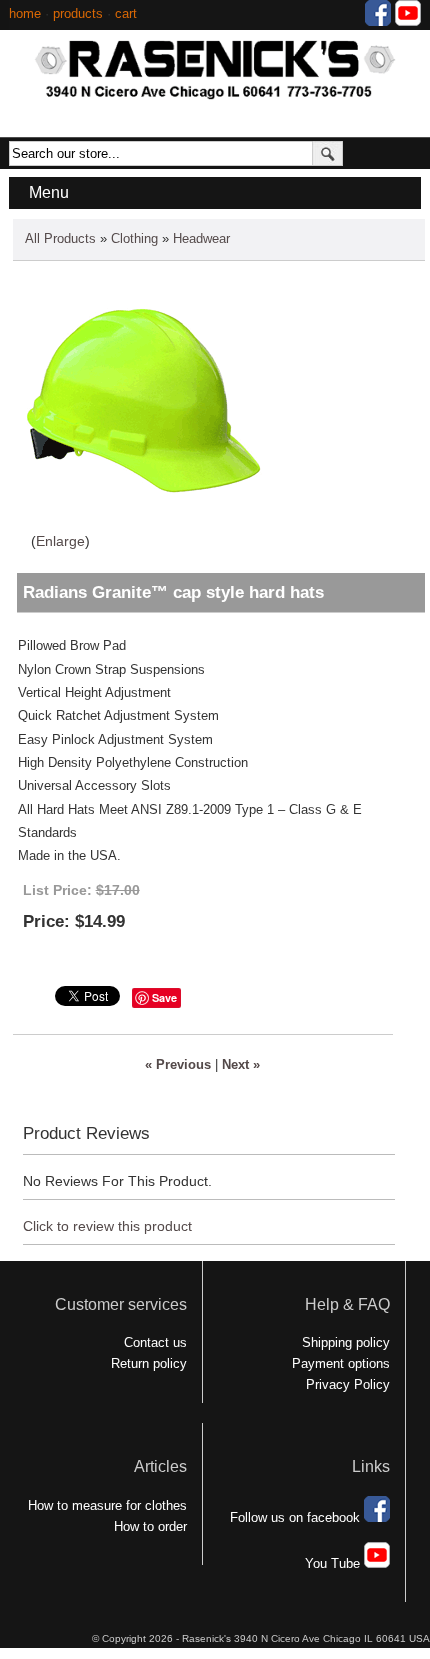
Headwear (201, 238)
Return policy (149, 1363)
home (25, 13)
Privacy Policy (348, 1384)
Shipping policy (346, 1342)
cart (126, 13)
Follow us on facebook (297, 1517)
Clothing (134, 238)
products (78, 13)
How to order (150, 1526)
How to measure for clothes (107, 1505)
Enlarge (60, 541)
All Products (60, 238)
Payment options (341, 1363)
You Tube (334, 1563)
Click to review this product (107, 1226)
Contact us (155, 1342)
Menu (49, 192)
